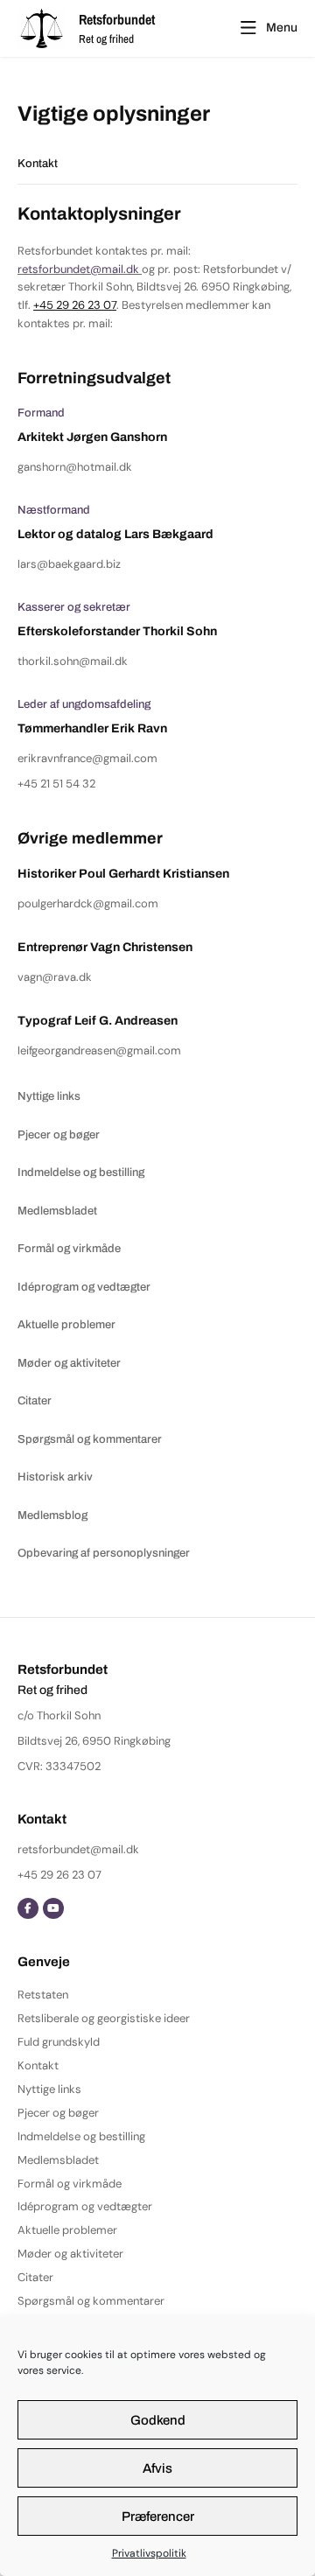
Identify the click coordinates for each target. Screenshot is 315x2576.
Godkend (158, 2420)
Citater (35, 2277)
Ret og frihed (106, 39)
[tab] (157, 165)
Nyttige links (49, 2089)
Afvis (157, 2468)
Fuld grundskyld (59, 2042)
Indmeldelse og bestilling (81, 2136)
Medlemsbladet (58, 2160)
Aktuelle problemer (67, 2230)
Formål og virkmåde (70, 2184)
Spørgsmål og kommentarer (91, 2301)
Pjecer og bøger (58, 2113)
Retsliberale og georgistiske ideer (104, 2018)
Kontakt (38, 2065)
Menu (282, 28)
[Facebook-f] (28, 1908)
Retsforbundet (117, 19)
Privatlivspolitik (149, 2553)
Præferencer (158, 2516)
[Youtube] (53, 1908)
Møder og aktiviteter (70, 2254)
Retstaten (43, 1995)
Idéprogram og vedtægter (85, 2206)
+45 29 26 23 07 (75, 305)
